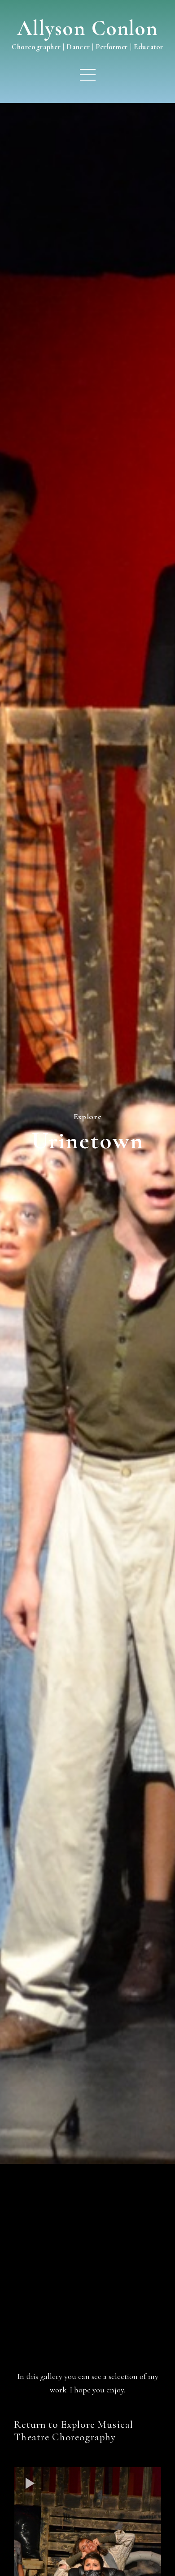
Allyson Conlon (87, 28)
